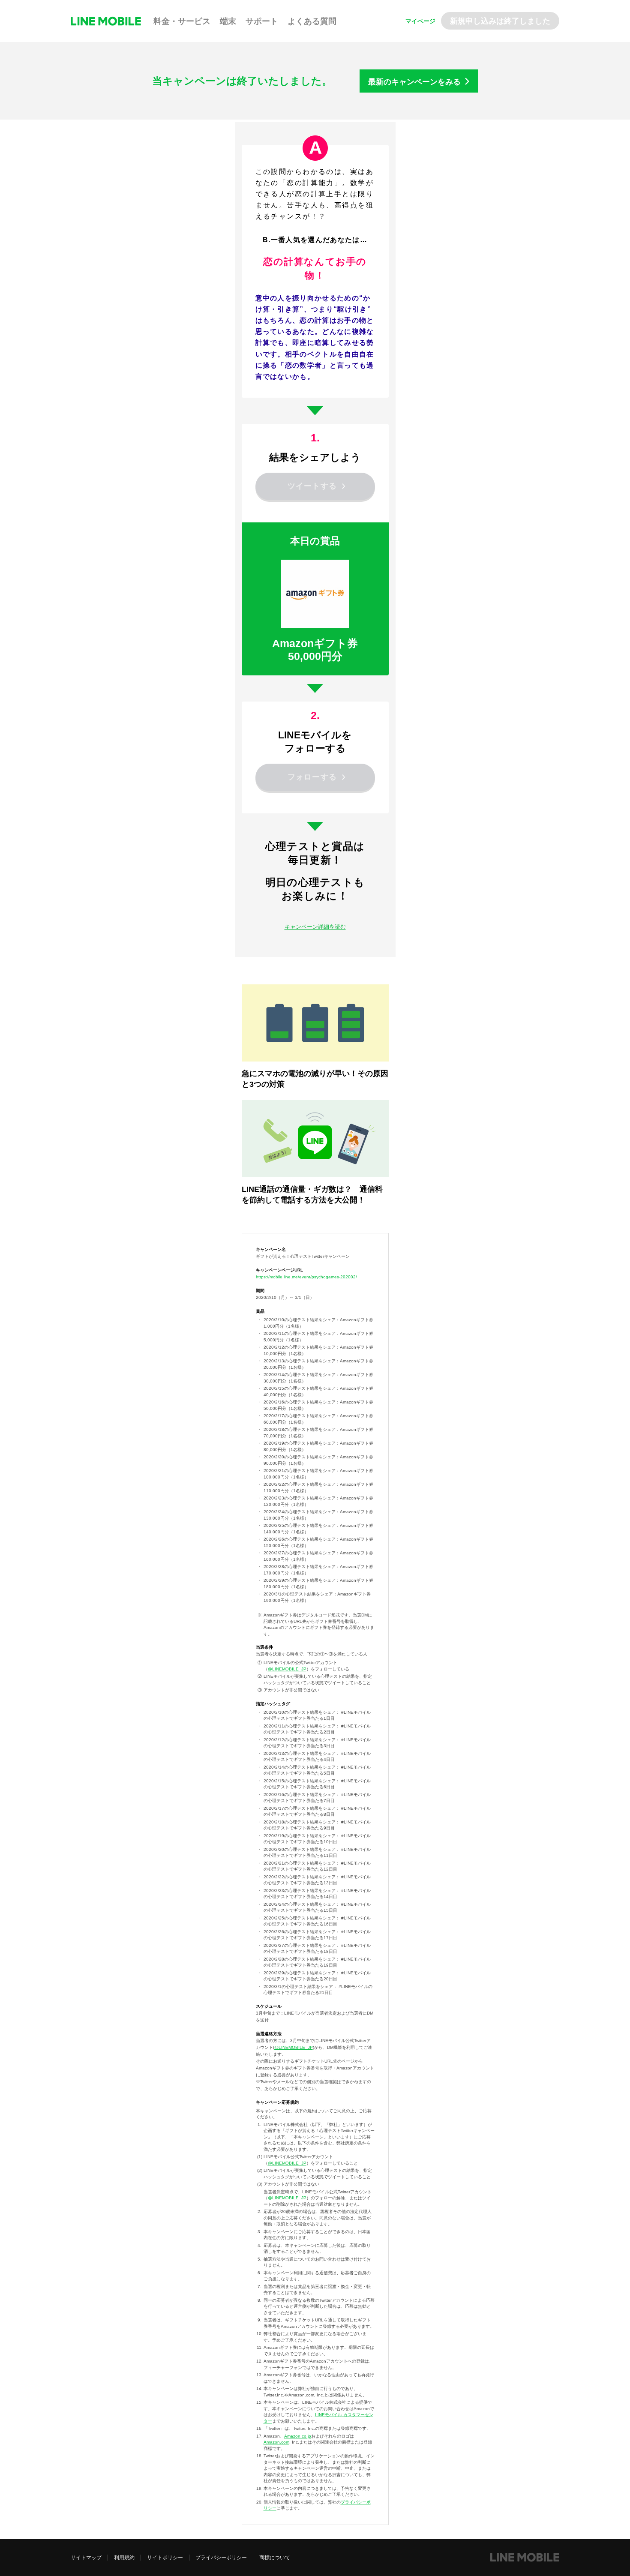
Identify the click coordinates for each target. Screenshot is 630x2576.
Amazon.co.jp (298, 2436)
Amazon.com (276, 2442)
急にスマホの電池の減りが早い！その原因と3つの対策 (315, 1079)
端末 (228, 21)
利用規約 (124, 2558)
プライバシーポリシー (221, 2558)
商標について (275, 2558)
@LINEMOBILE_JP (287, 1669)
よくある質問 (312, 21)
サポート (262, 21)
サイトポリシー (165, 2558)
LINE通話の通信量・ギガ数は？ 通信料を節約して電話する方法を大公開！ (312, 1195)
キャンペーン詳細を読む (315, 927)
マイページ (420, 21)
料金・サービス (182, 21)
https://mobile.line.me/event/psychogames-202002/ (306, 1277)
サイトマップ (86, 2558)
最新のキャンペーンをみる (414, 82)
